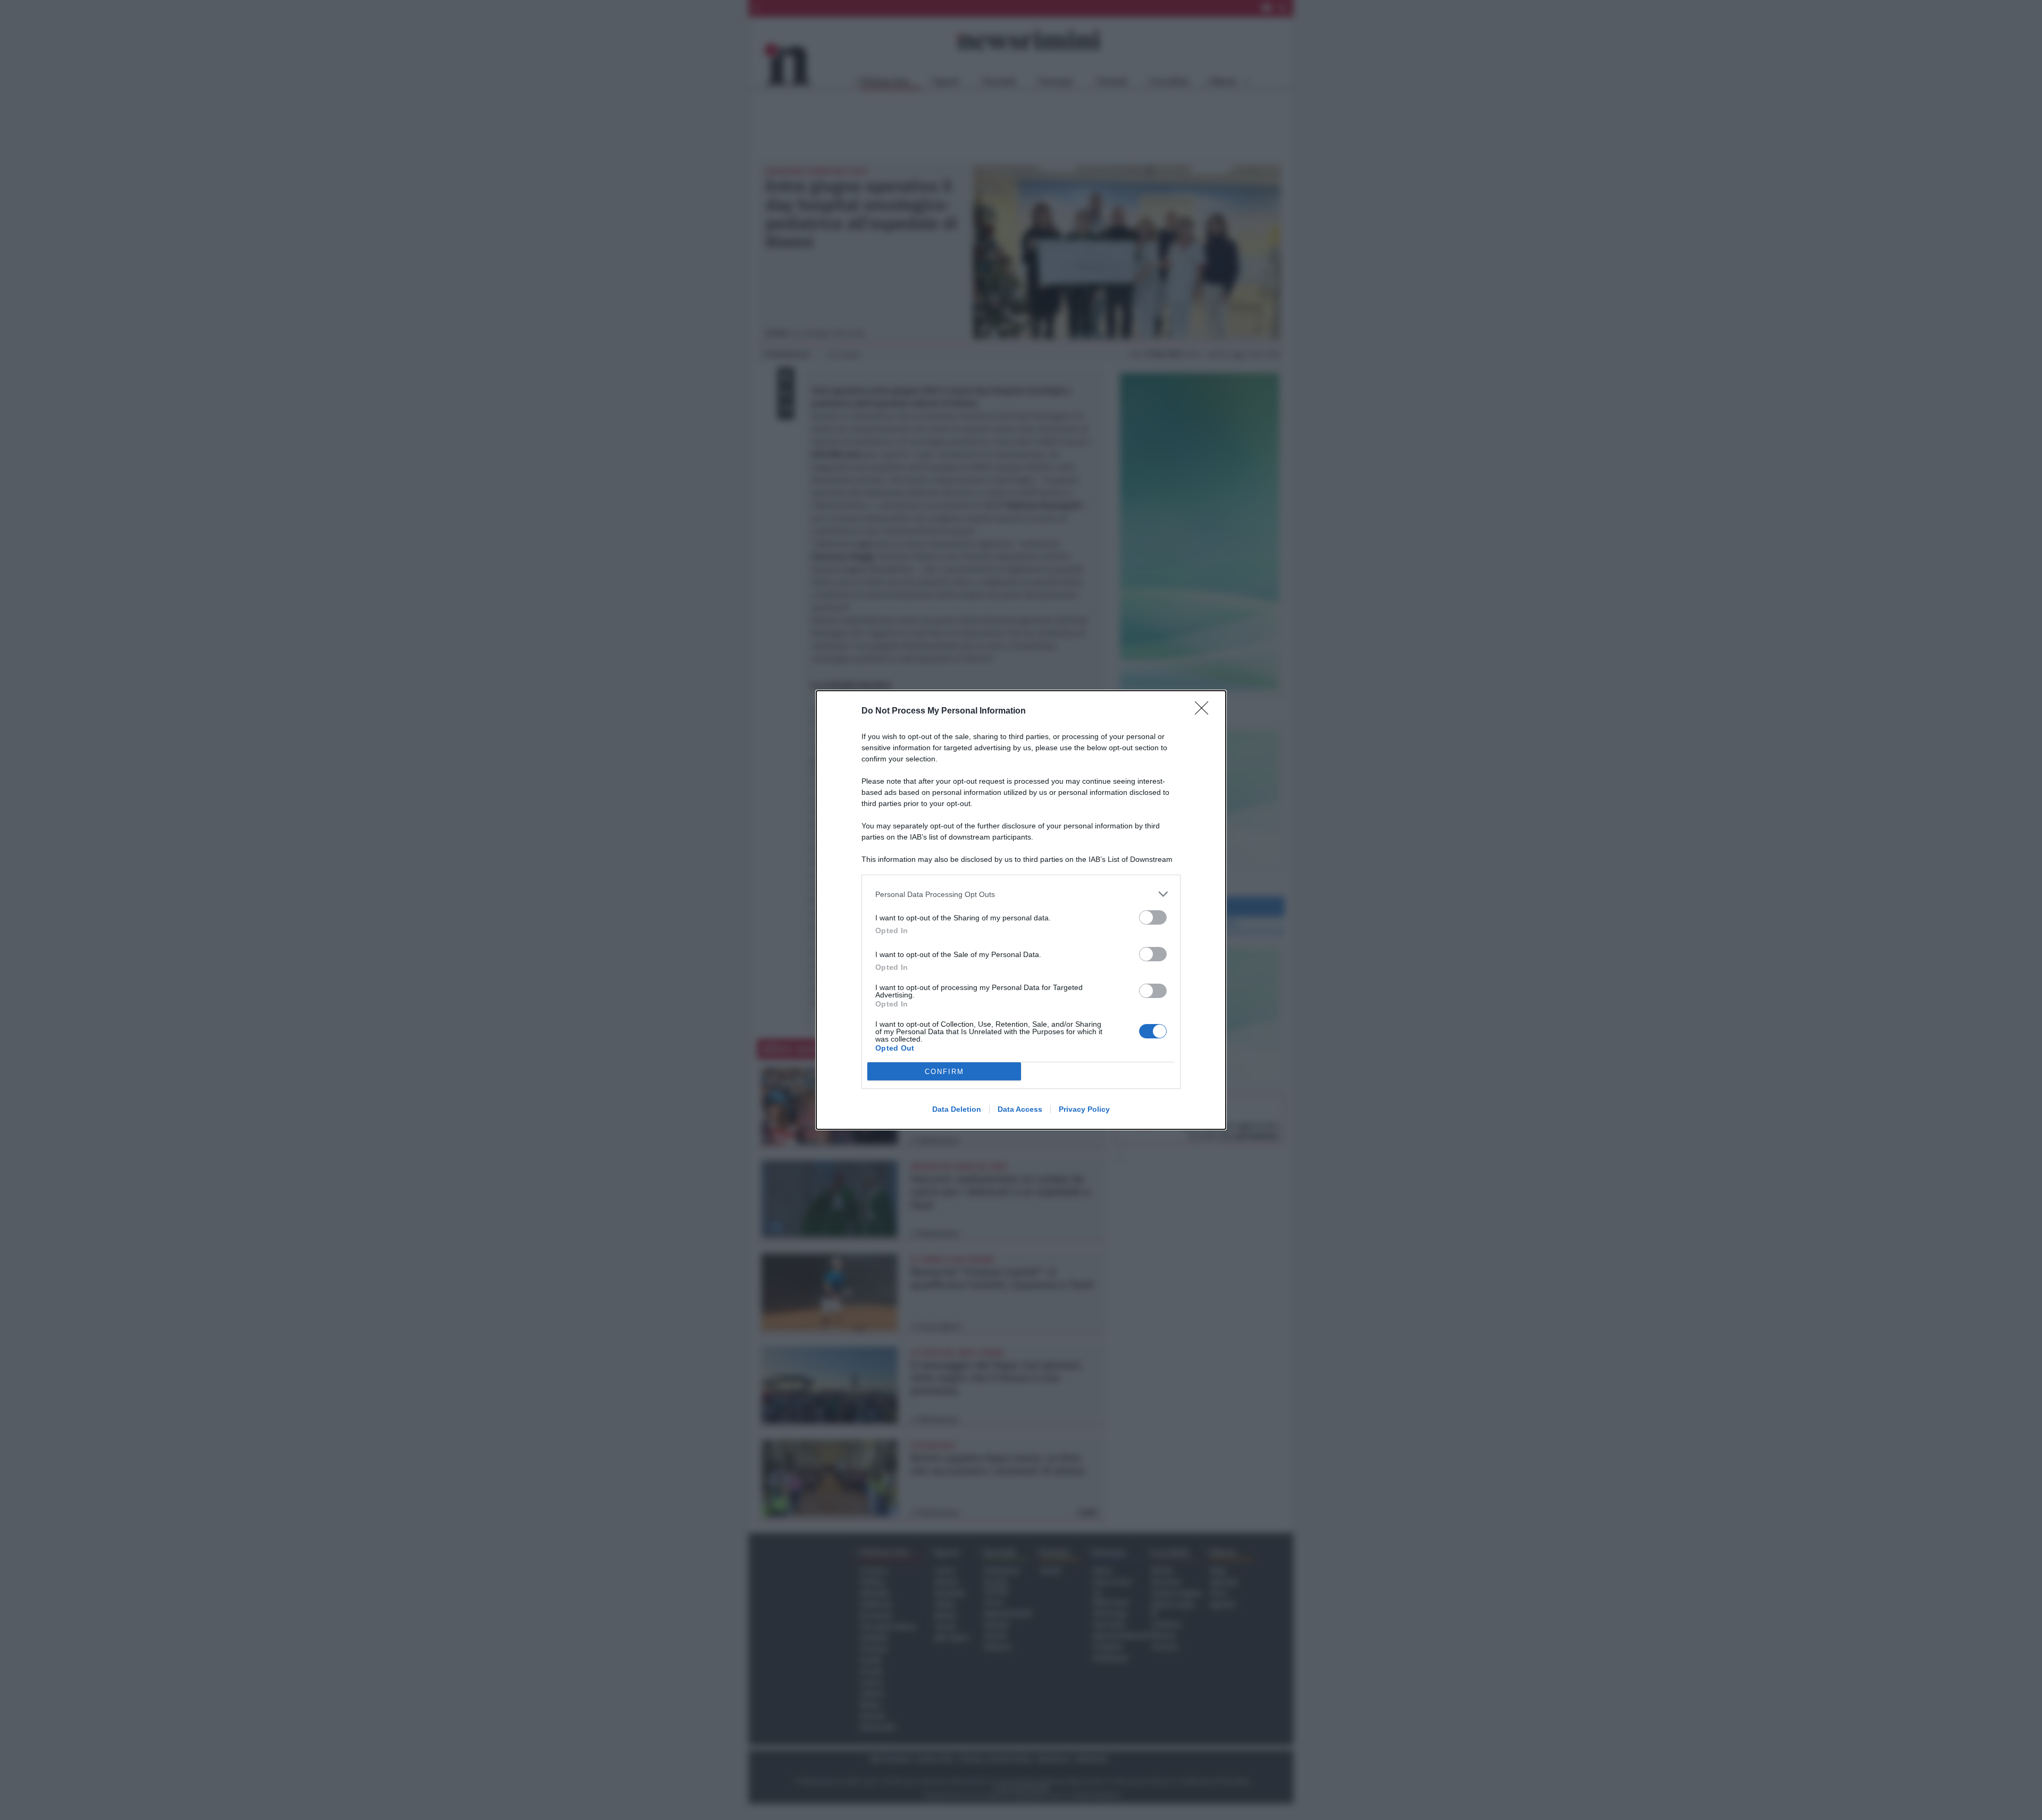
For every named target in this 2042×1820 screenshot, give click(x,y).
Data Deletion (957, 1109)
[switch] (1153, 917)
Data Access (1020, 1109)
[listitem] (1021, 894)
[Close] (1205, 711)
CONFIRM (944, 1072)
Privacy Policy (1084, 1109)
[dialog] (1021, 910)
